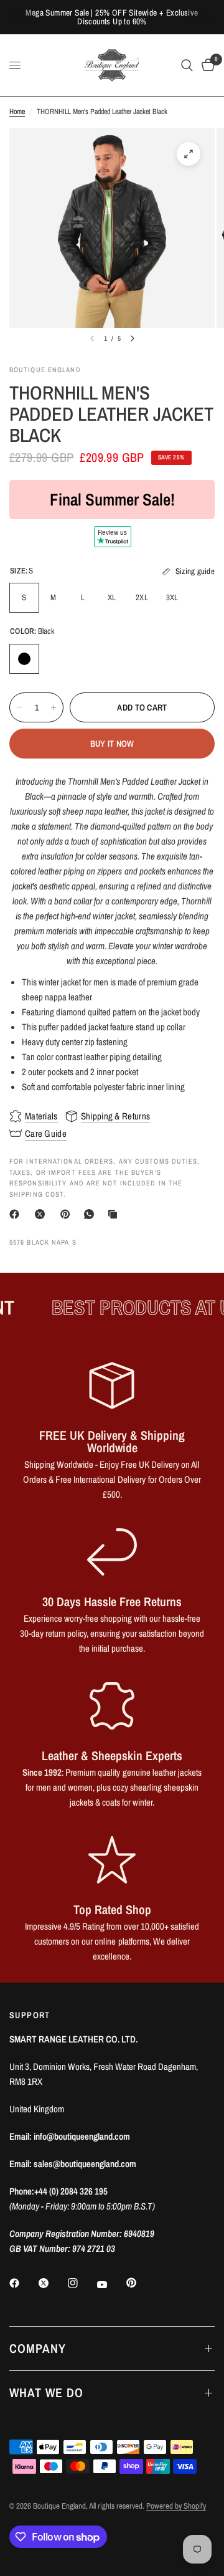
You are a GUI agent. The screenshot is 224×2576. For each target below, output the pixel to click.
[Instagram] (82, 2283)
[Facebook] (17, 1214)
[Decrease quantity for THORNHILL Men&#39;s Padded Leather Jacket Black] (19, 707)
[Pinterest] (68, 1214)
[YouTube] (111, 2284)
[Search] (187, 65)
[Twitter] (52, 2283)
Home (17, 112)
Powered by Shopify (176, 2506)
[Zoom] (189, 154)
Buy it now (112, 744)
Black (24, 659)
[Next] (133, 338)
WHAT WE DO (46, 2392)
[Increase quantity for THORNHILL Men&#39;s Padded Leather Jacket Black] (54, 707)
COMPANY (38, 2348)
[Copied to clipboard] (115, 1214)
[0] (206, 65)
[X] (42, 1214)
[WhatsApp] (91, 1214)
